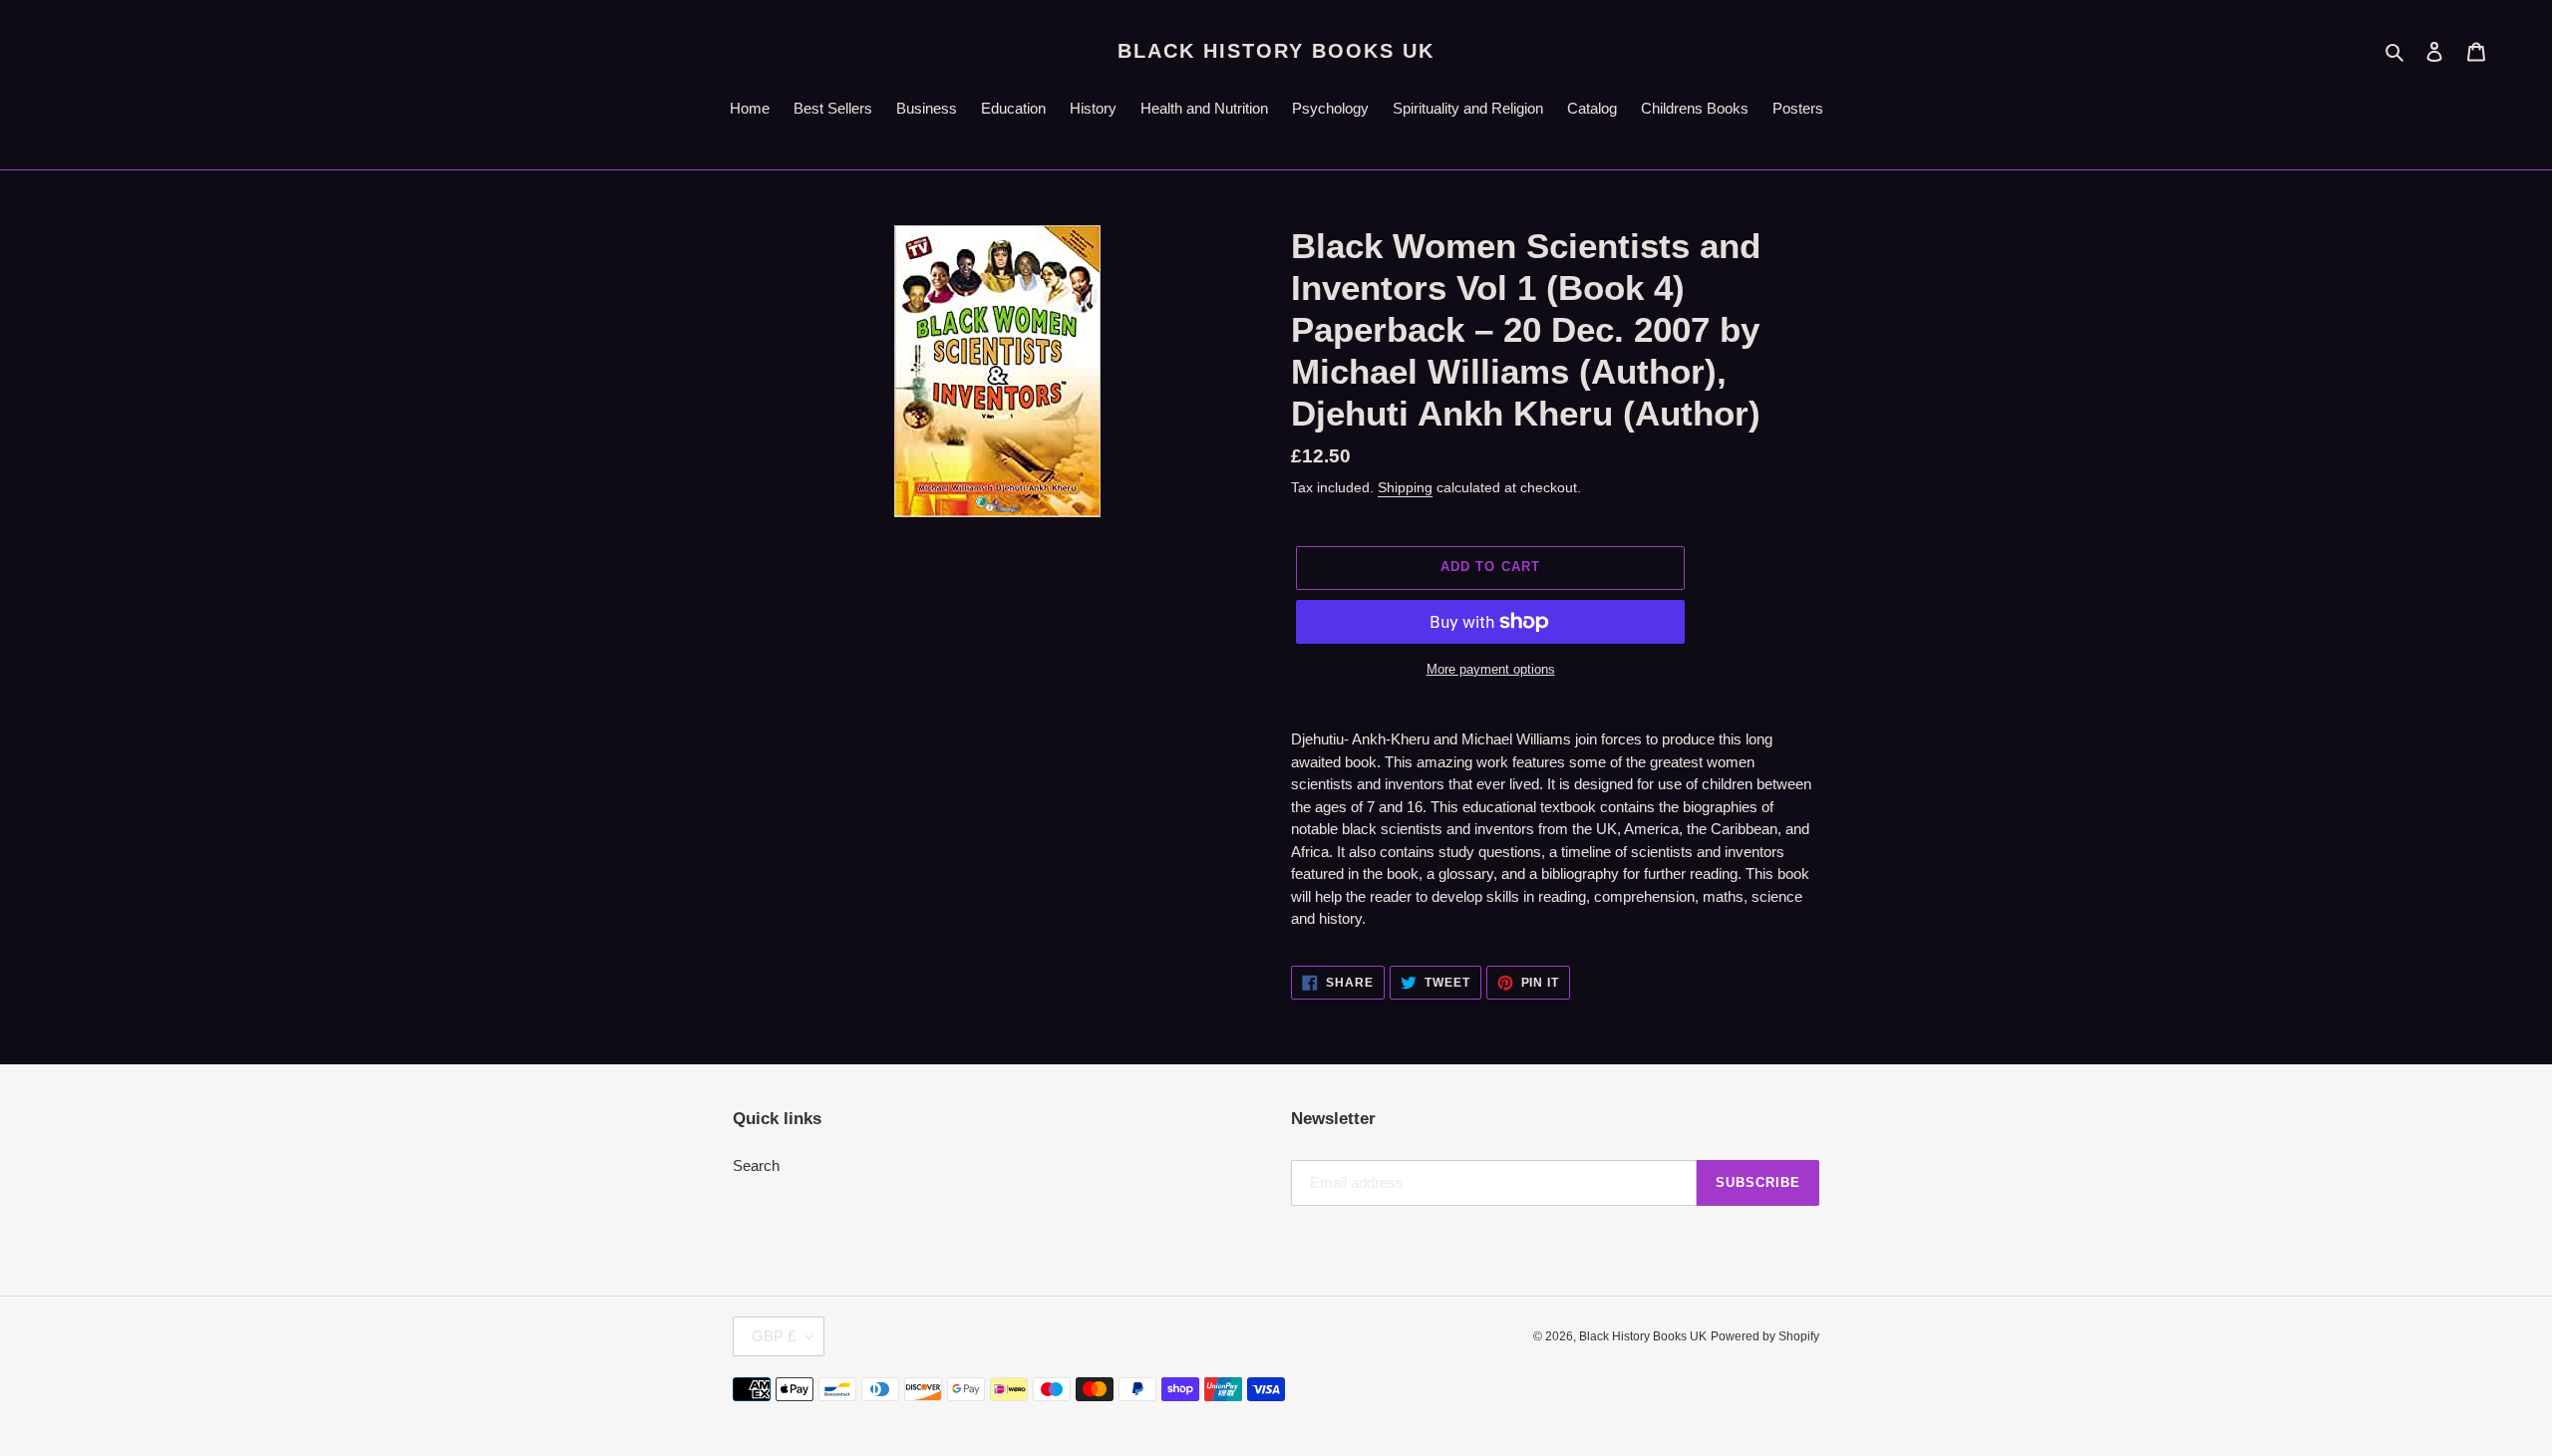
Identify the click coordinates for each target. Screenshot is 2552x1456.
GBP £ (774, 1336)
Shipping (1405, 487)
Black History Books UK (1276, 51)
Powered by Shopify (1765, 1336)
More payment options (1491, 669)
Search (756, 1165)
